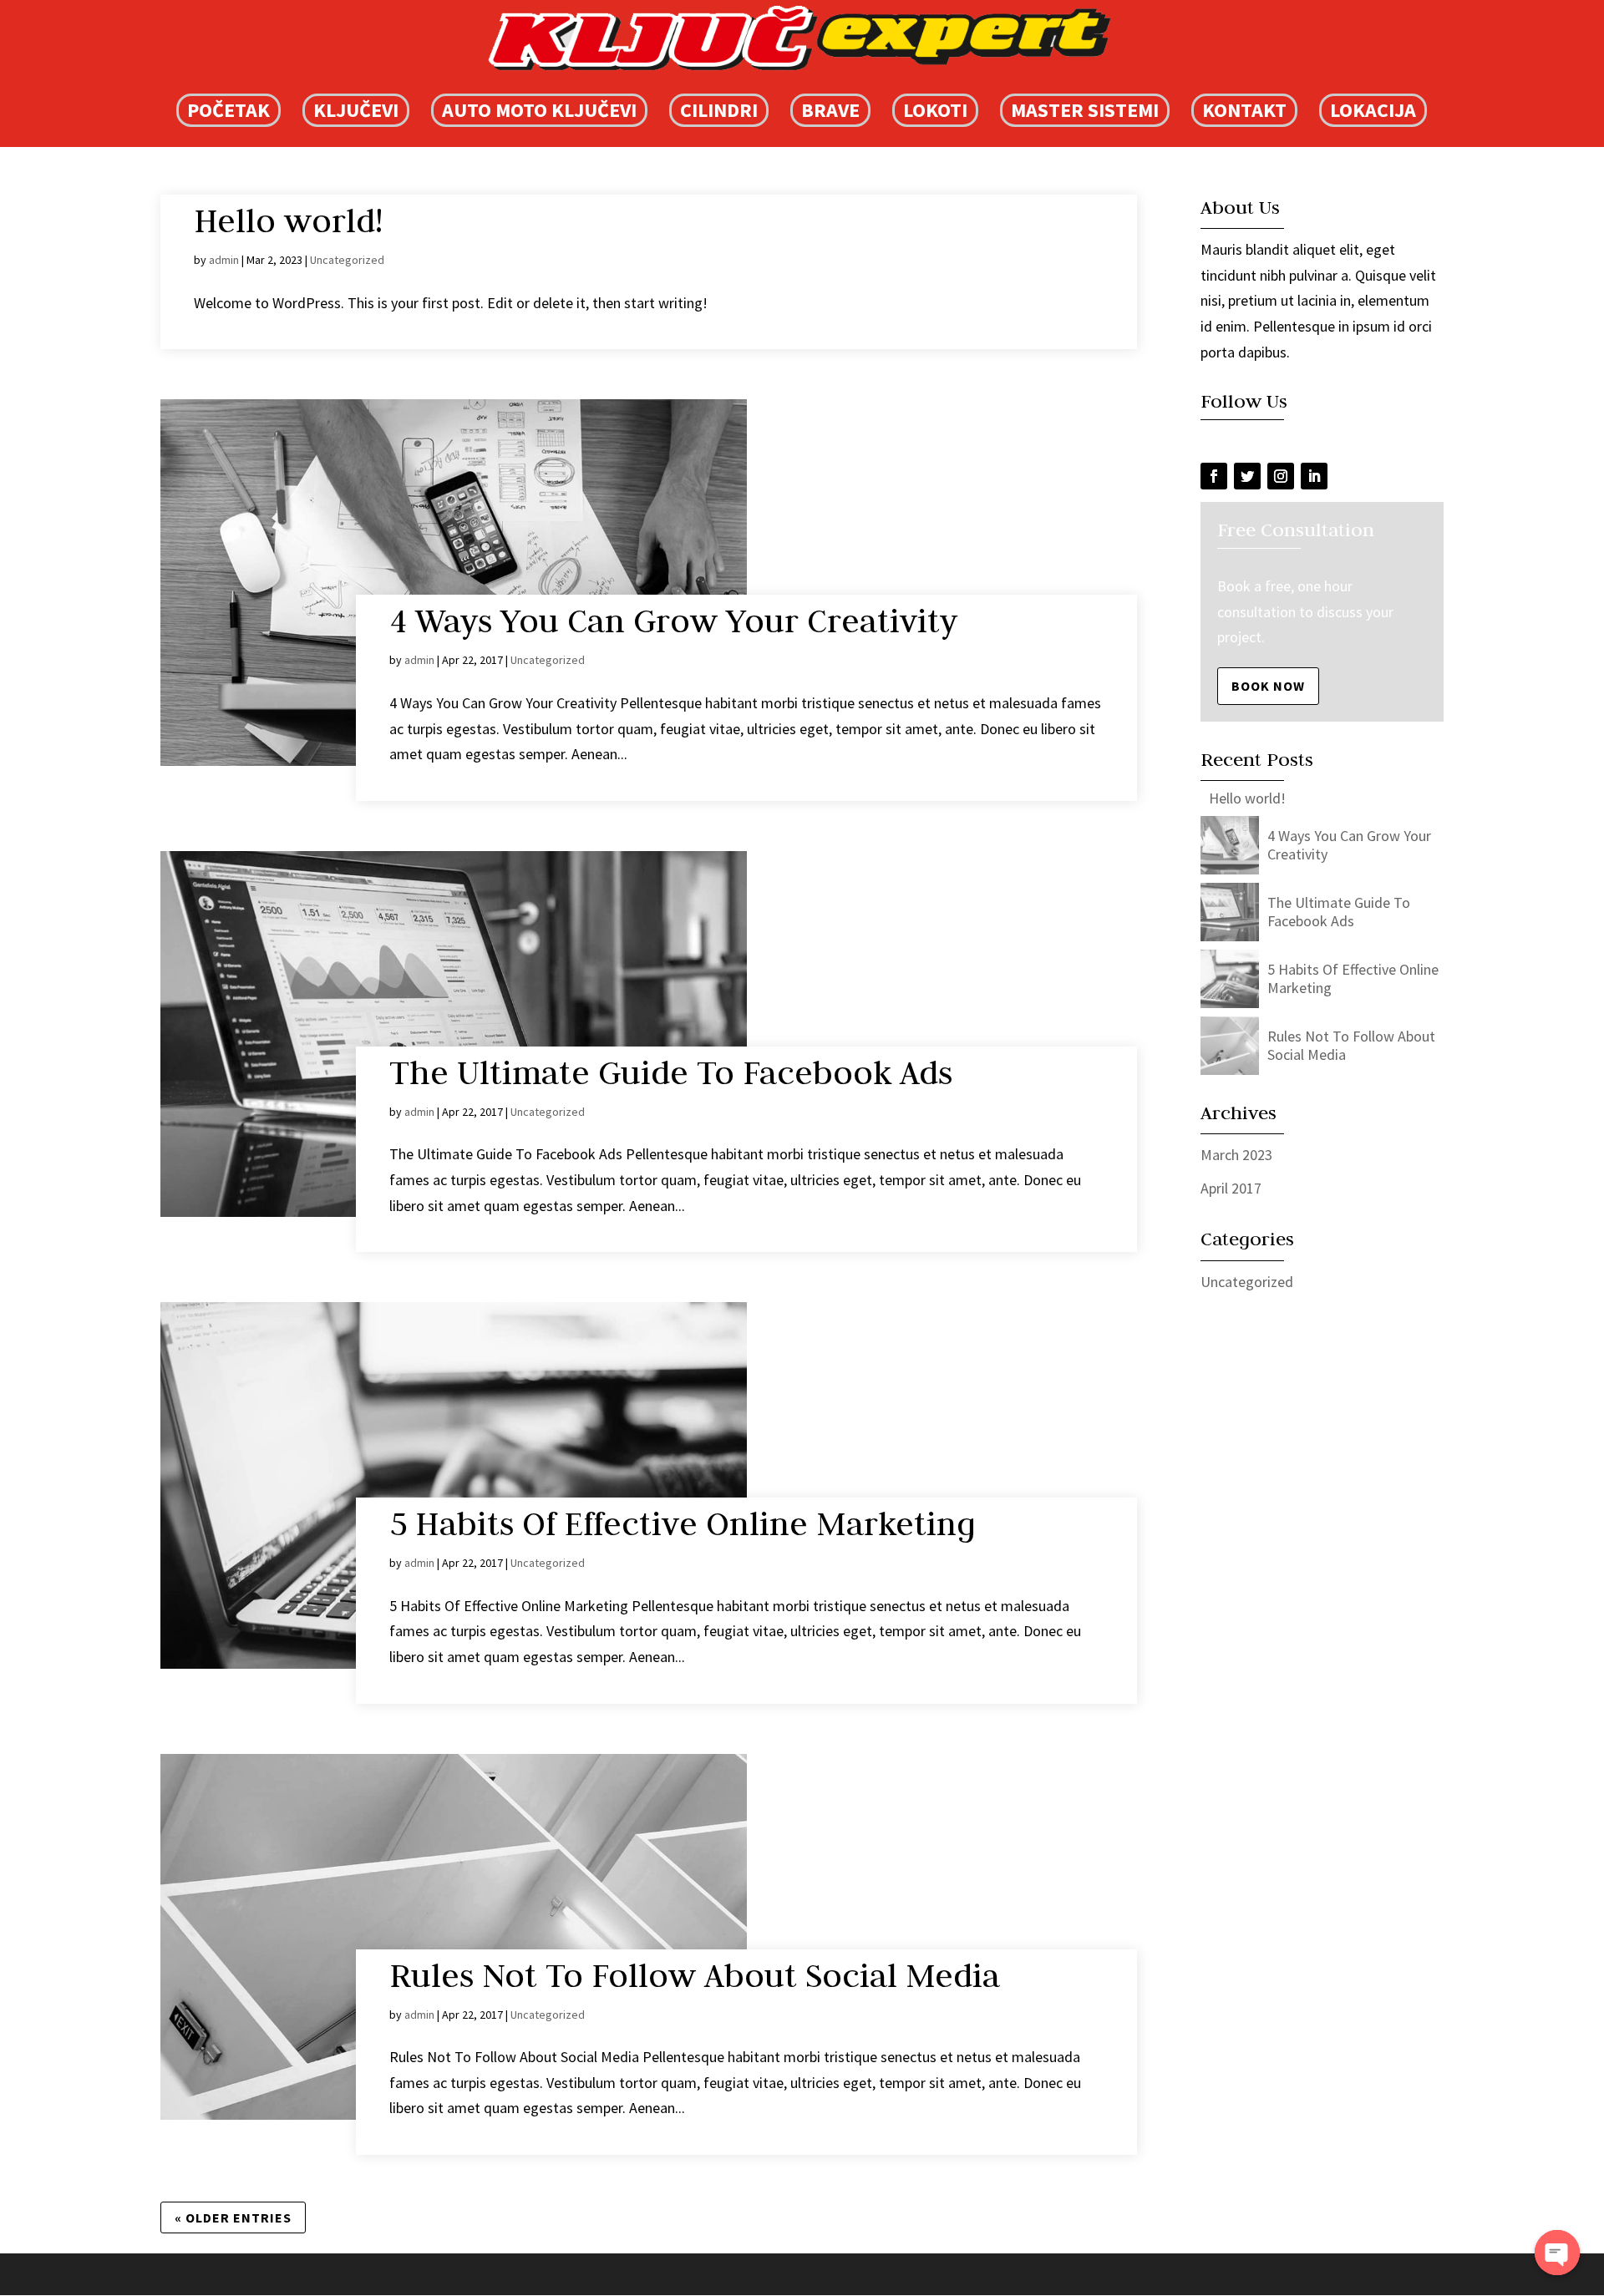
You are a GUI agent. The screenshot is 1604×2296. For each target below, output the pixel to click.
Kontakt (1244, 110)
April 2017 (1231, 1188)
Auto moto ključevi (539, 110)
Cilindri (719, 110)
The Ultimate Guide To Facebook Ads (671, 1072)
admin (224, 260)
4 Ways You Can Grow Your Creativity (673, 621)
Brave (830, 110)
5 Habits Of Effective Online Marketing (683, 1523)
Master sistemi (1085, 110)
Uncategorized (347, 260)
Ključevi (356, 110)
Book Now (1268, 686)
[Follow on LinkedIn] (1314, 476)
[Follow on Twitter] (1247, 476)
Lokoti (935, 110)
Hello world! (288, 220)
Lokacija (1373, 110)
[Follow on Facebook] (1214, 476)
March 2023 (1236, 1155)
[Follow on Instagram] (1281, 476)
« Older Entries (233, 2217)
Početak (228, 110)
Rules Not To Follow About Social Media (695, 1975)
